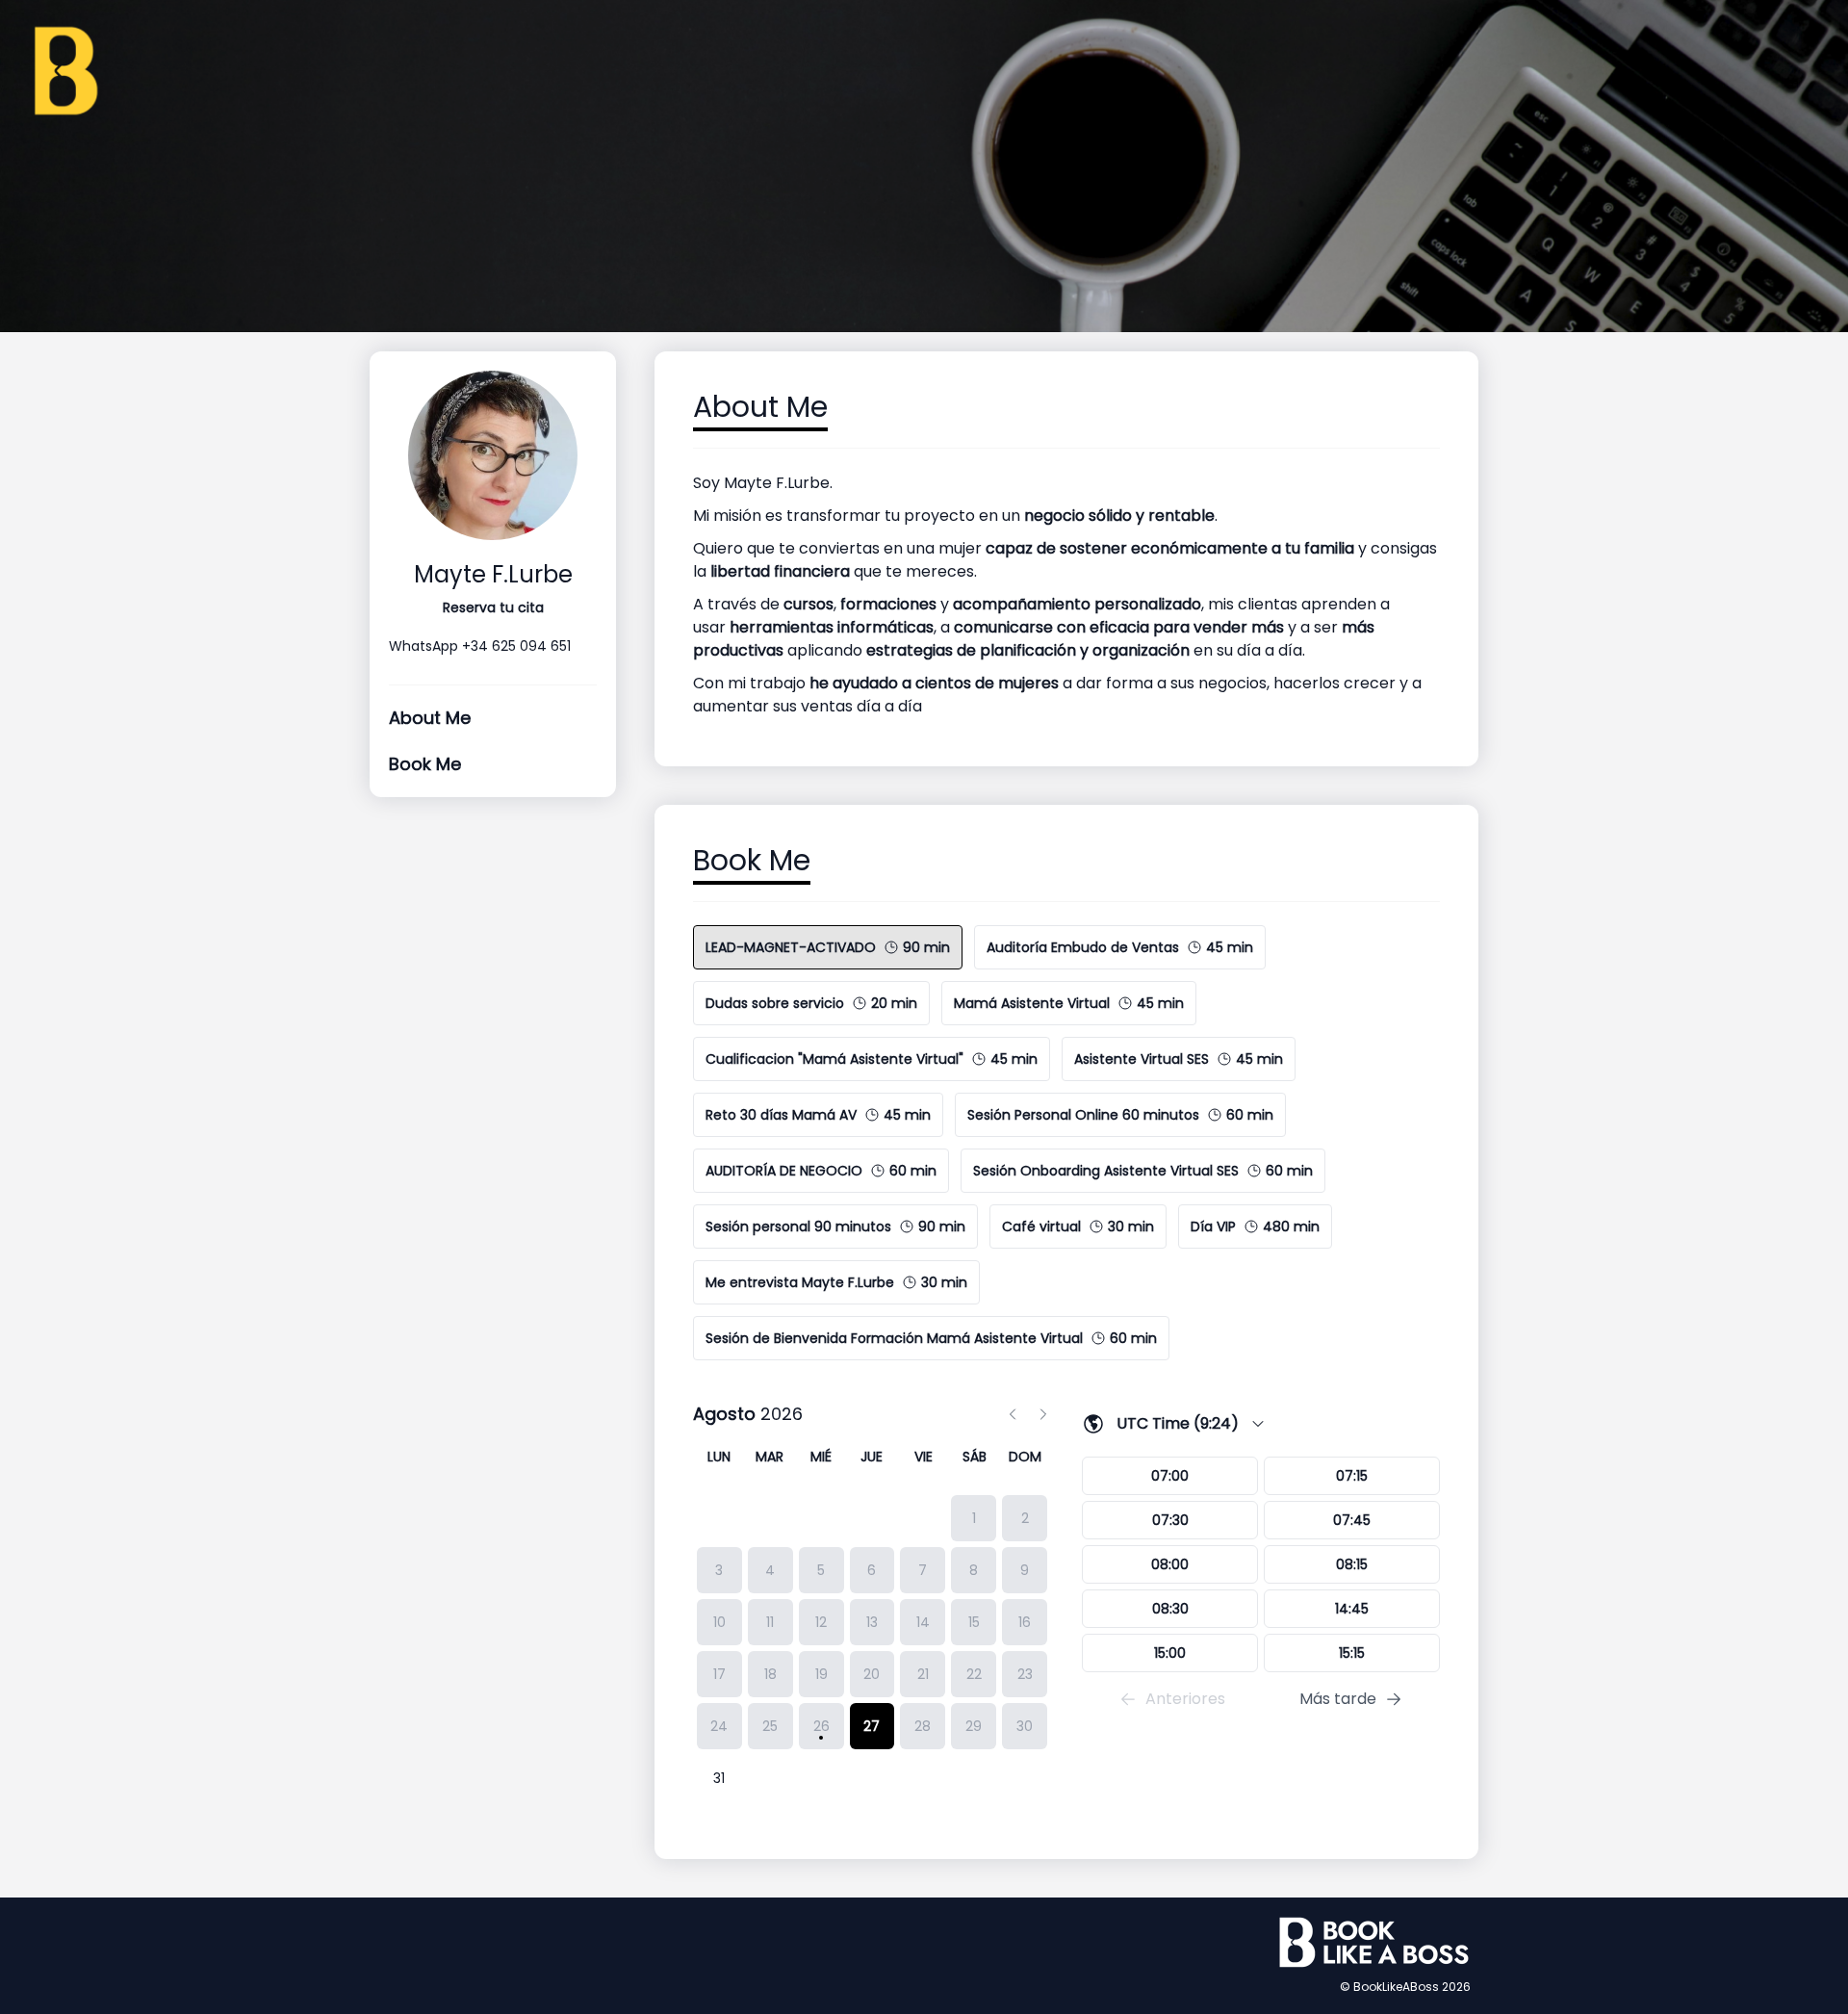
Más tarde (1338, 1699)
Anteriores (1185, 1699)
